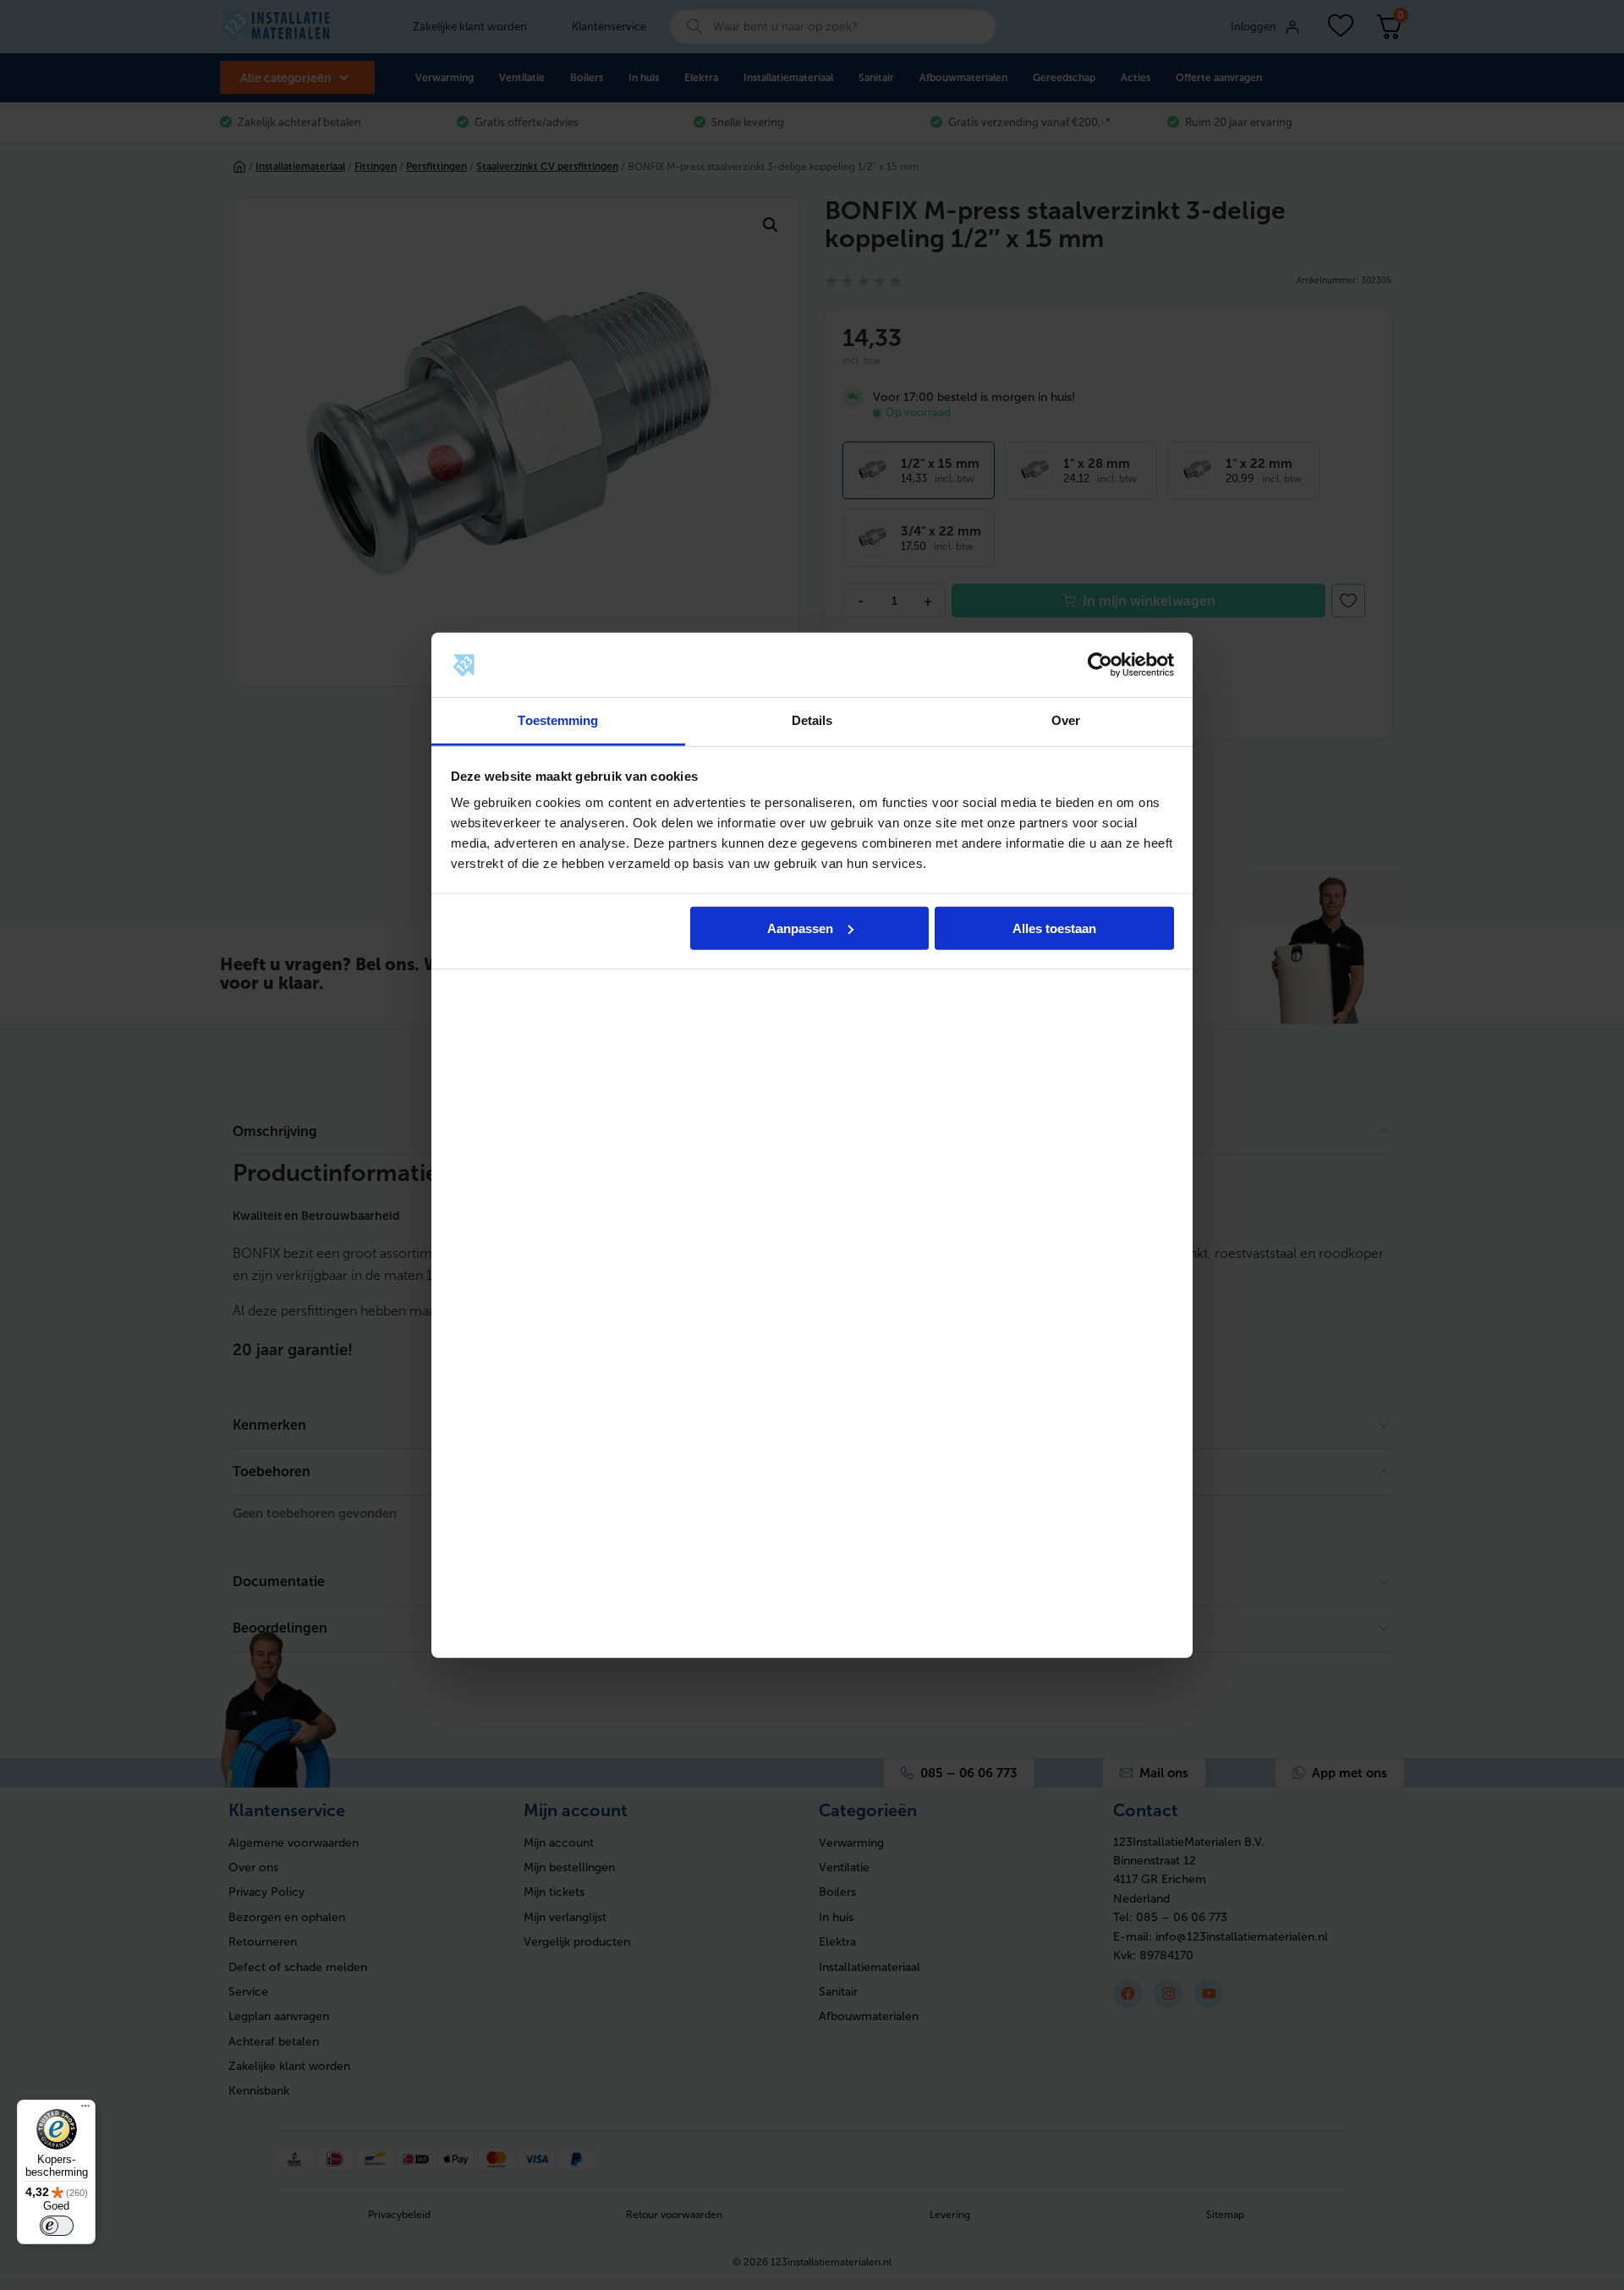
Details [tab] (812, 720)
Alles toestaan (1054, 928)
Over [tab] (1066, 720)
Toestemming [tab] (558, 720)
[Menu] (85, 2110)
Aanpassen (800, 928)
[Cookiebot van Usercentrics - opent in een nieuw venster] (1100, 665)
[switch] (57, 2226)
